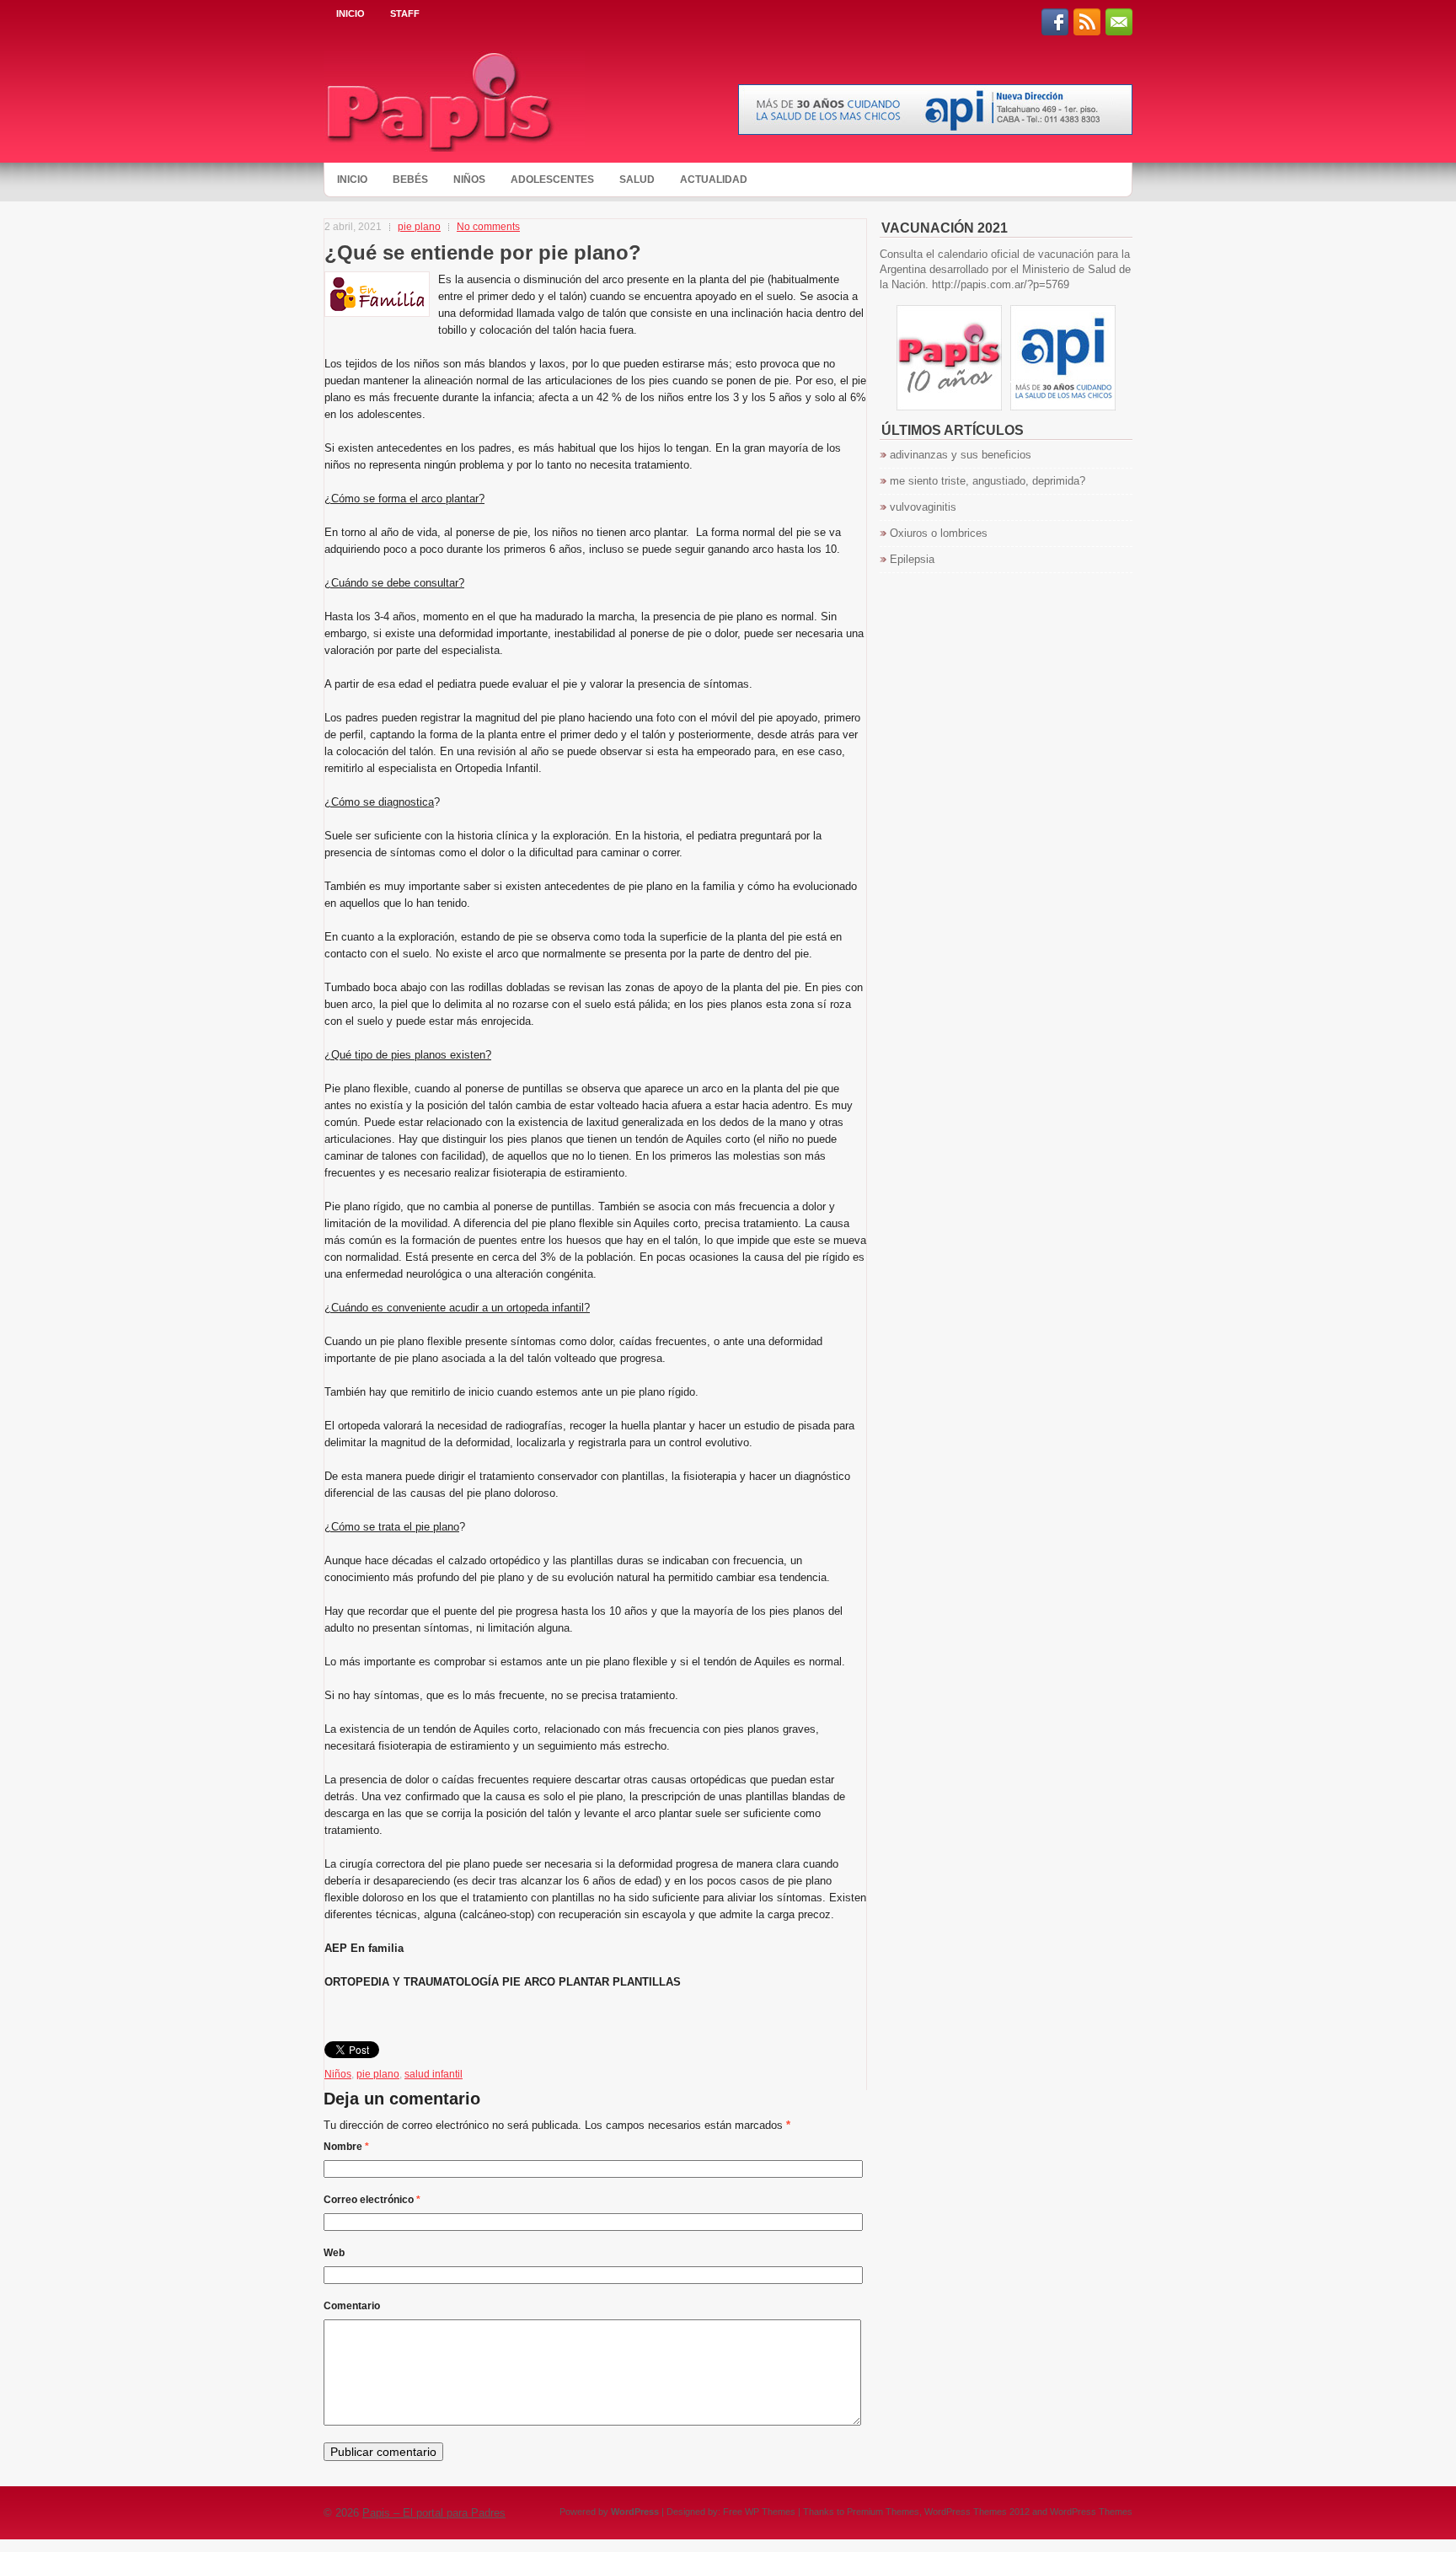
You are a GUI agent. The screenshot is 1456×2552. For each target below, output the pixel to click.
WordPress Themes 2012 (977, 2512)
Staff (405, 13)
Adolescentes (552, 180)
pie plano (419, 227)
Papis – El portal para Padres (434, 2513)
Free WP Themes (759, 2512)
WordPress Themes (1091, 2512)
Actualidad (714, 180)
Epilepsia (912, 559)
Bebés (410, 180)
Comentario (352, 2306)
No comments (488, 227)
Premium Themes (883, 2512)
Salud (637, 180)
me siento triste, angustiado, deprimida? (988, 481)
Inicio (351, 13)
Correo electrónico (372, 2200)
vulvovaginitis (923, 507)
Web (334, 2253)
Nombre (346, 2147)
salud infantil (434, 2074)
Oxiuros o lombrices (939, 533)
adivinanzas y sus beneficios (961, 455)
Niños (469, 180)
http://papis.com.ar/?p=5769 (1001, 284)
